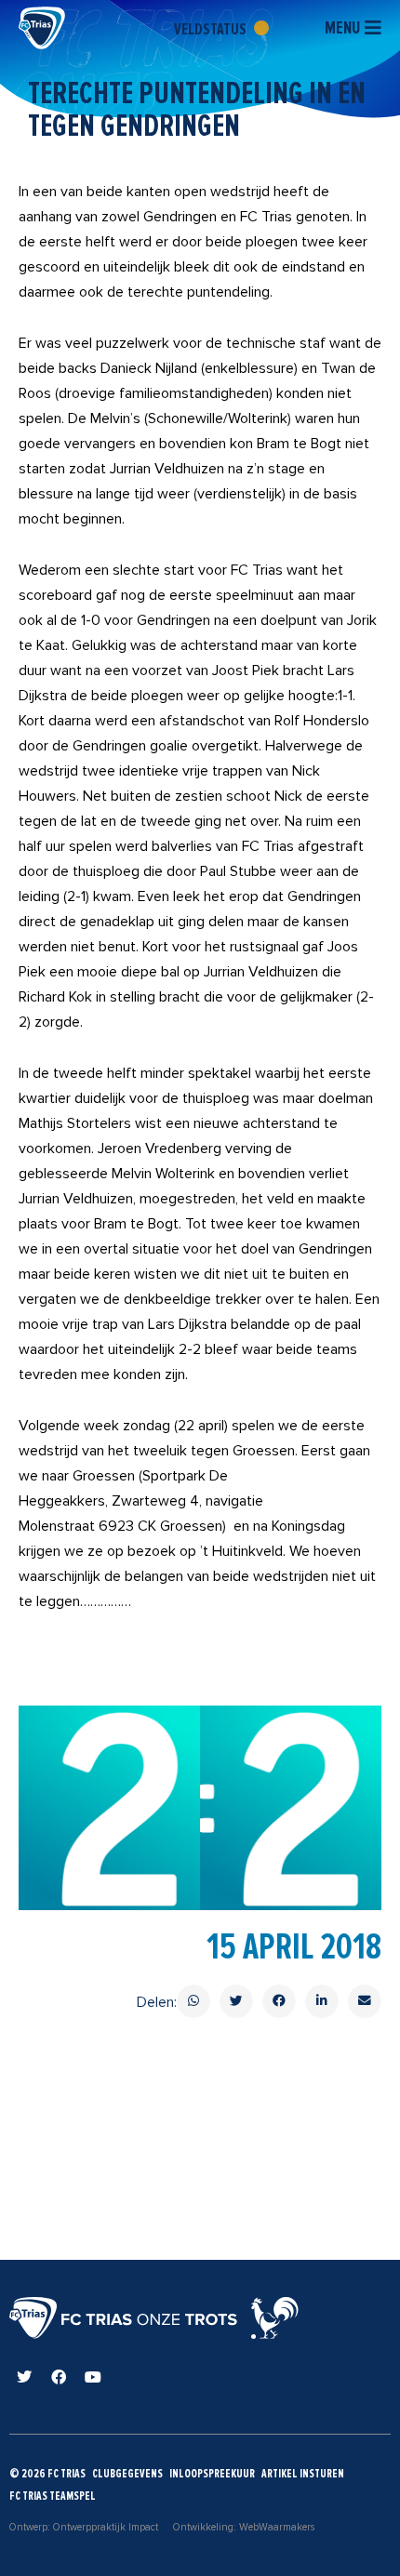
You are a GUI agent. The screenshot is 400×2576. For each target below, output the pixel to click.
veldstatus (212, 29)
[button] (193, 2001)
